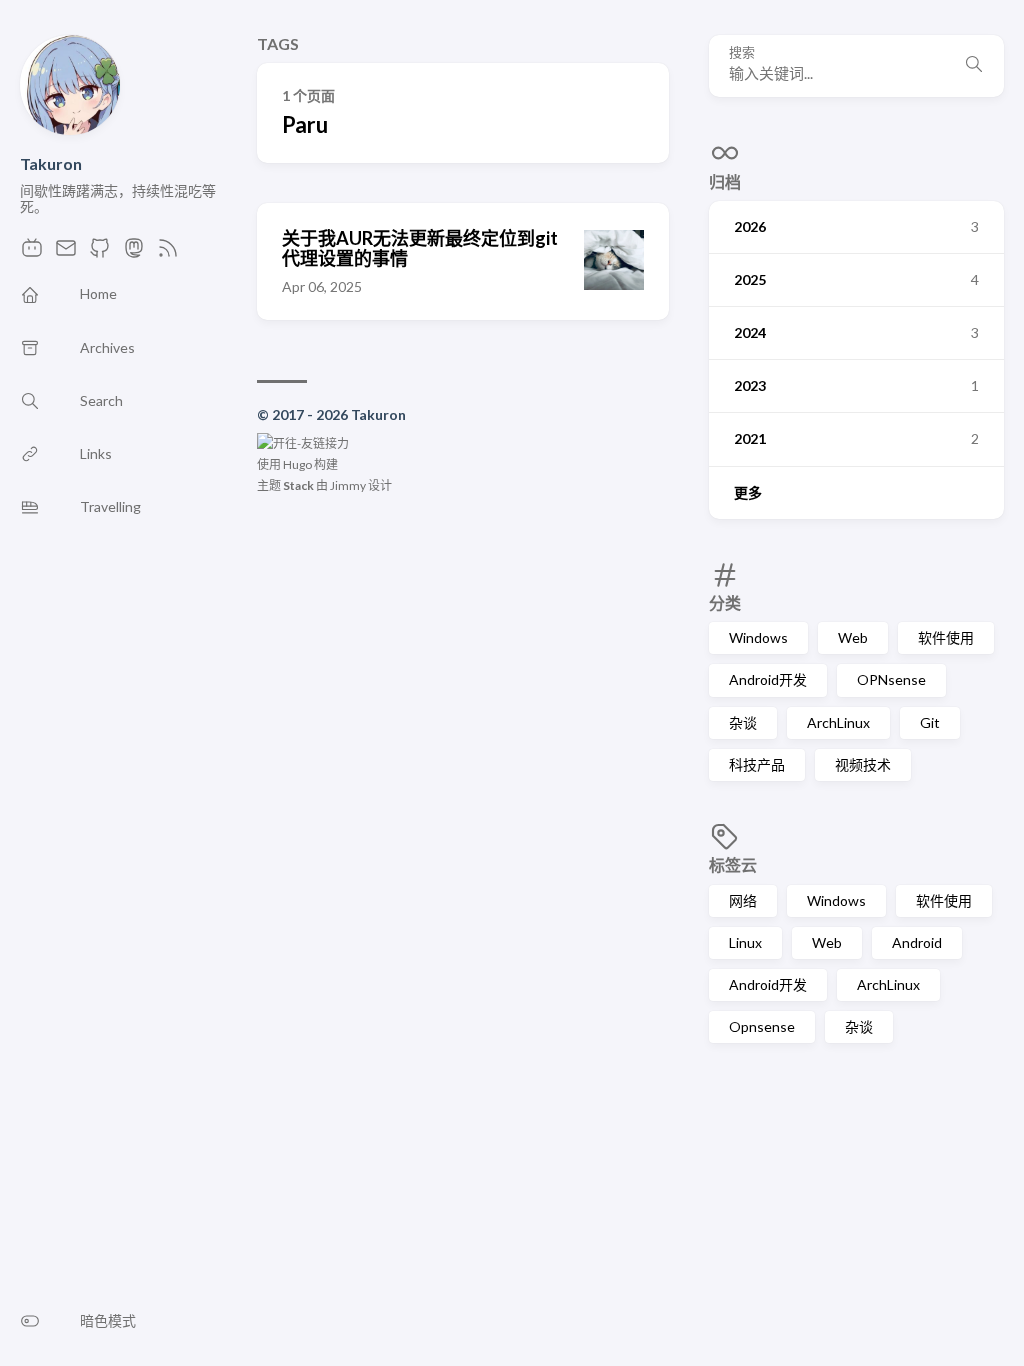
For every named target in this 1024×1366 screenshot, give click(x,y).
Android (917, 942)
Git (930, 722)
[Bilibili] (32, 253)
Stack (298, 485)
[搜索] (974, 66)
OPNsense (891, 679)
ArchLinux (838, 722)
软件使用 (946, 637)
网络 (743, 900)
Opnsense (762, 1026)
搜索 (742, 52)
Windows (758, 637)
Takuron (51, 163)
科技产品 (757, 764)
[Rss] (168, 253)
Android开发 (768, 679)
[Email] (66, 253)
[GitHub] (100, 253)
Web (853, 637)
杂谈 (743, 722)
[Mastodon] (134, 253)
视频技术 (863, 764)
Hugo (297, 464)
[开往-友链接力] (303, 443)
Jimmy (348, 485)
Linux (745, 942)
